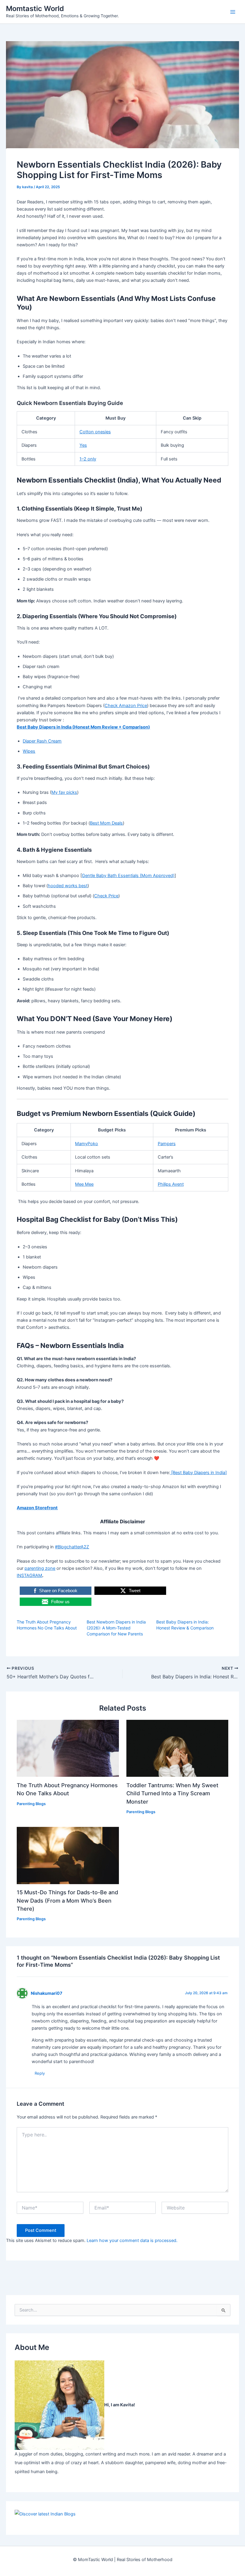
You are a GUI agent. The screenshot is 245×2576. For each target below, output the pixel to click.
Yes (83, 445)
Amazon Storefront (37, 1508)
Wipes (29, 751)
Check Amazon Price (126, 706)
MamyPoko (86, 1144)
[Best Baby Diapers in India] (198, 1473)
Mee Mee (84, 1184)
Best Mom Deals (106, 823)
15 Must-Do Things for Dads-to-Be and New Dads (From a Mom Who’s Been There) (67, 1900)
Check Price (106, 896)
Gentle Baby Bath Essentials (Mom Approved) (128, 876)
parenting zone (40, 1568)
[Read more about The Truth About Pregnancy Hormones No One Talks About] (68, 1748)
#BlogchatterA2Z (72, 1547)
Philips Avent (171, 1184)
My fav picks (64, 792)
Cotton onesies (95, 432)
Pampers (167, 1144)
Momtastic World (35, 8)
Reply (40, 2073)
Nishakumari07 (46, 1993)
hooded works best (68, 886)
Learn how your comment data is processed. (132, 2241)
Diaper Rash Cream (42, 741)
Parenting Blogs (31, 1804)
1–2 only (88, 459)
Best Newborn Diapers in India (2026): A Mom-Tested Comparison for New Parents (116, 1628)
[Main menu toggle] (233, 12)
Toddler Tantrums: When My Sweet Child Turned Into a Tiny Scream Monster (172, 1793)
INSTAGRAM (29, 1575)
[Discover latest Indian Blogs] (45, 2514)
